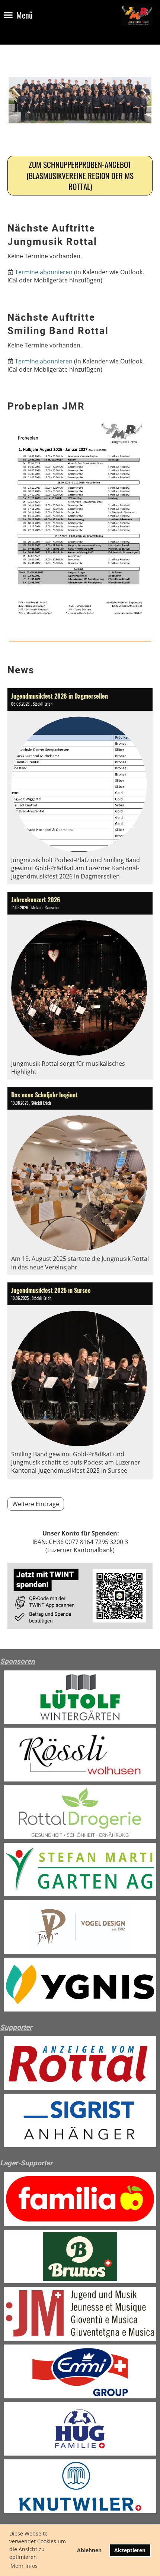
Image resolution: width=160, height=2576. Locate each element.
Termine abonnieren (44, 272)
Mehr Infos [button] (24, 2566)
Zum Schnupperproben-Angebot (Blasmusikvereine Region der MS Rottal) (80, 175)
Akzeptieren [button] (130, 2550)
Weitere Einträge (36, 1504)
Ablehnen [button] (89, 2550)
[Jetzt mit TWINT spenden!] (80, 1627)
